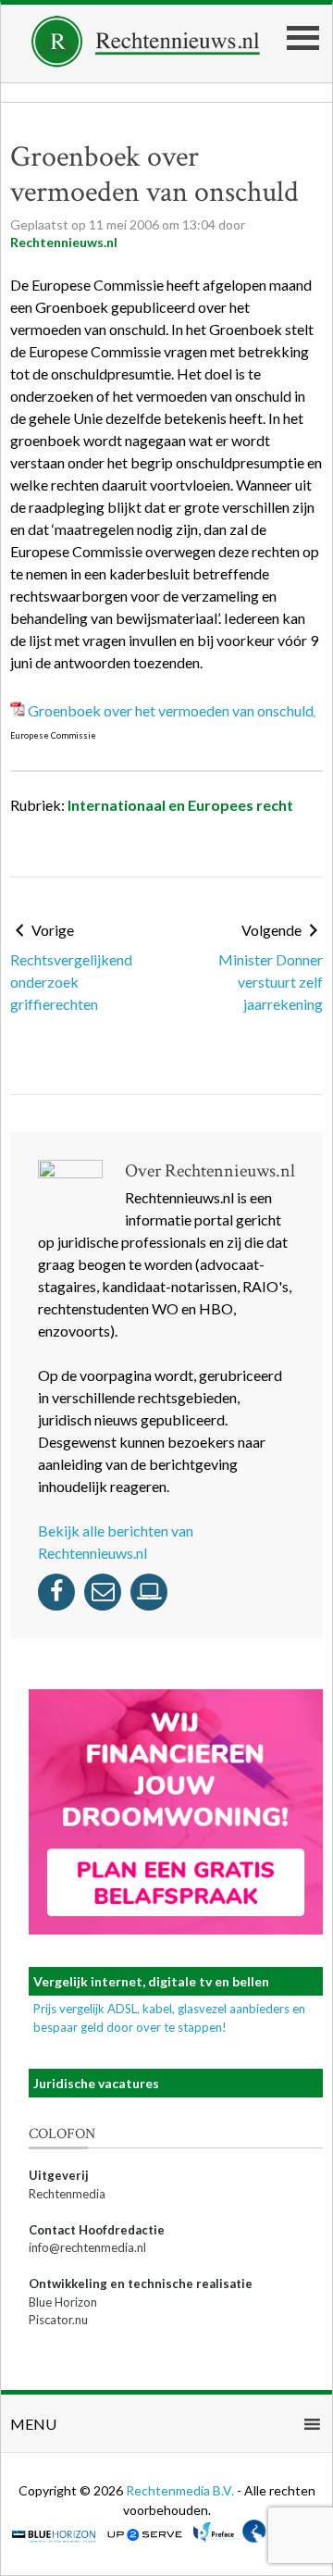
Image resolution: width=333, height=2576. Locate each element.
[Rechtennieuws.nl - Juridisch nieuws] (146, 62)
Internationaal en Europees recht (180, 805)
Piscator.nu (58, 2320)
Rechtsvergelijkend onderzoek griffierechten (71, 982)
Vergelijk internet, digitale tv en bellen (151, 1981)
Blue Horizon (63, 2302)
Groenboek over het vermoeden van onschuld (171, 710)
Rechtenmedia (67, 2194)
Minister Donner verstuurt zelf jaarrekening (271, 982)
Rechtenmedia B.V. (181, 2490)
